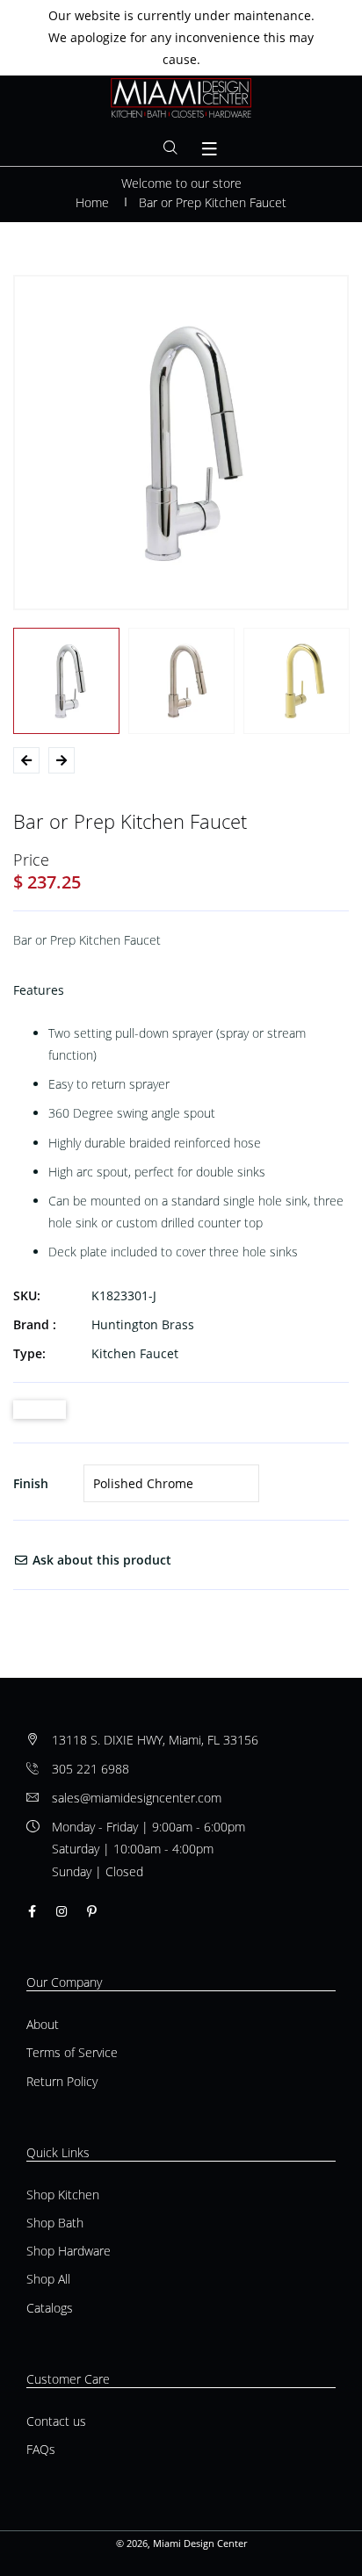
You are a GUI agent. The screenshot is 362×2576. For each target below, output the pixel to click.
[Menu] (210, 149)
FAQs (41, 2449)
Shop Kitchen (63, 2195)
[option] (181, 443)
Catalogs (50, 2308)
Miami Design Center (200, 2543)
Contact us (56, 2421)
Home (92, 202)
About (43, 2024)
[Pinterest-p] (92, 1911)
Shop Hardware (69, 2251)
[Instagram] (62, 1911)
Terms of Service (72, 2052)
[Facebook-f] (32, 1911)
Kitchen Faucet (135, 1353)
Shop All (48, 2279)
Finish (31, 1483)
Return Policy (62, 2081)
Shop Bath (55, 2223)
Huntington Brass (143, 1324)
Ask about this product (100, 1560)
